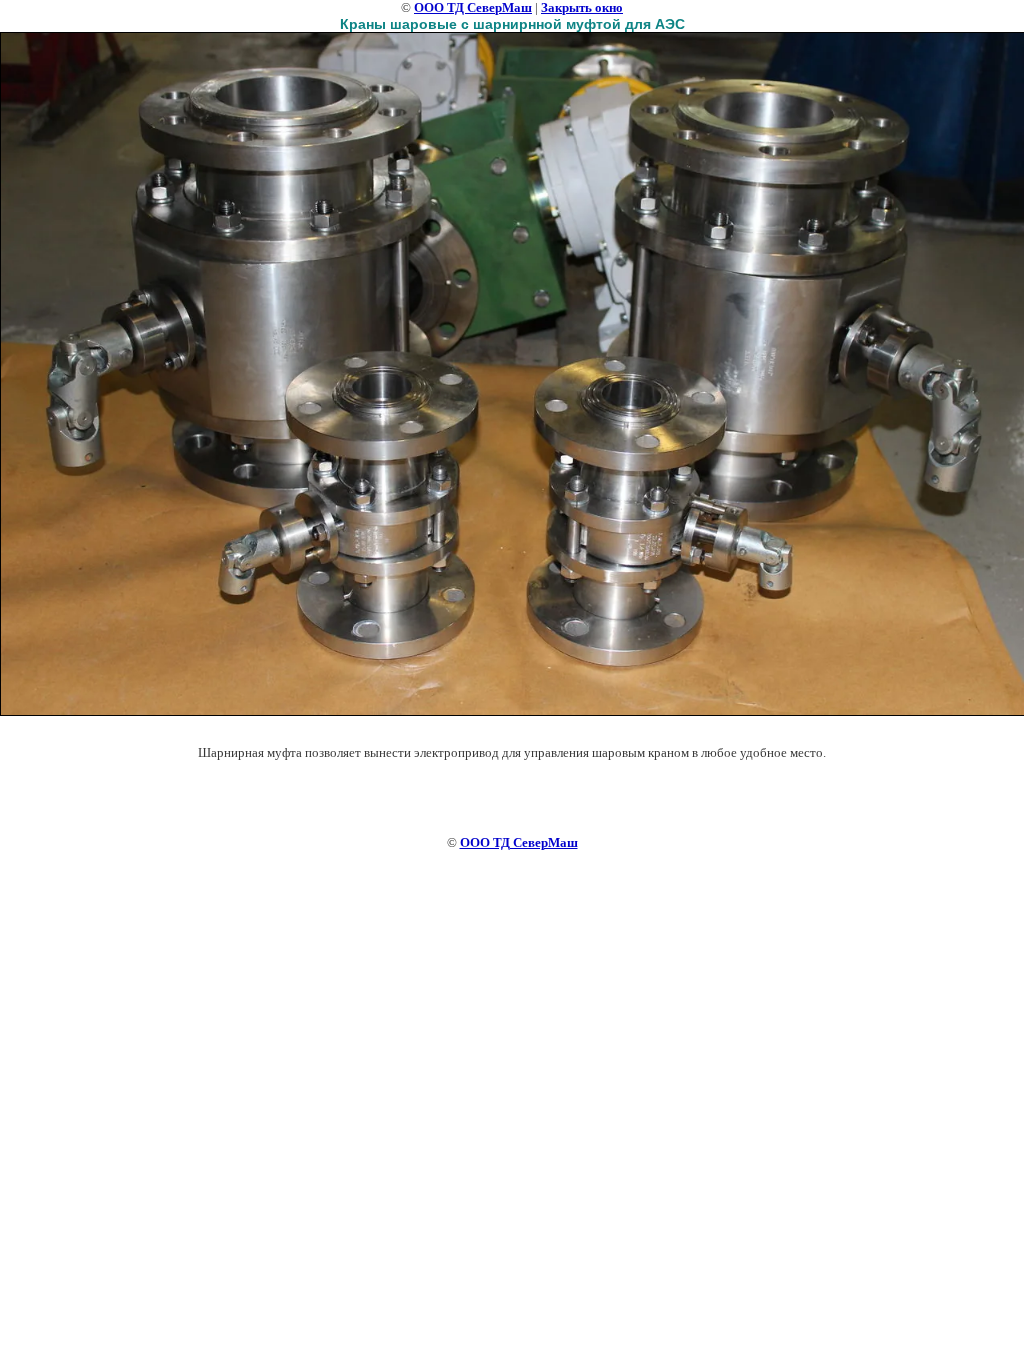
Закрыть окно (582, 7)
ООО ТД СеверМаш (473, 7)
